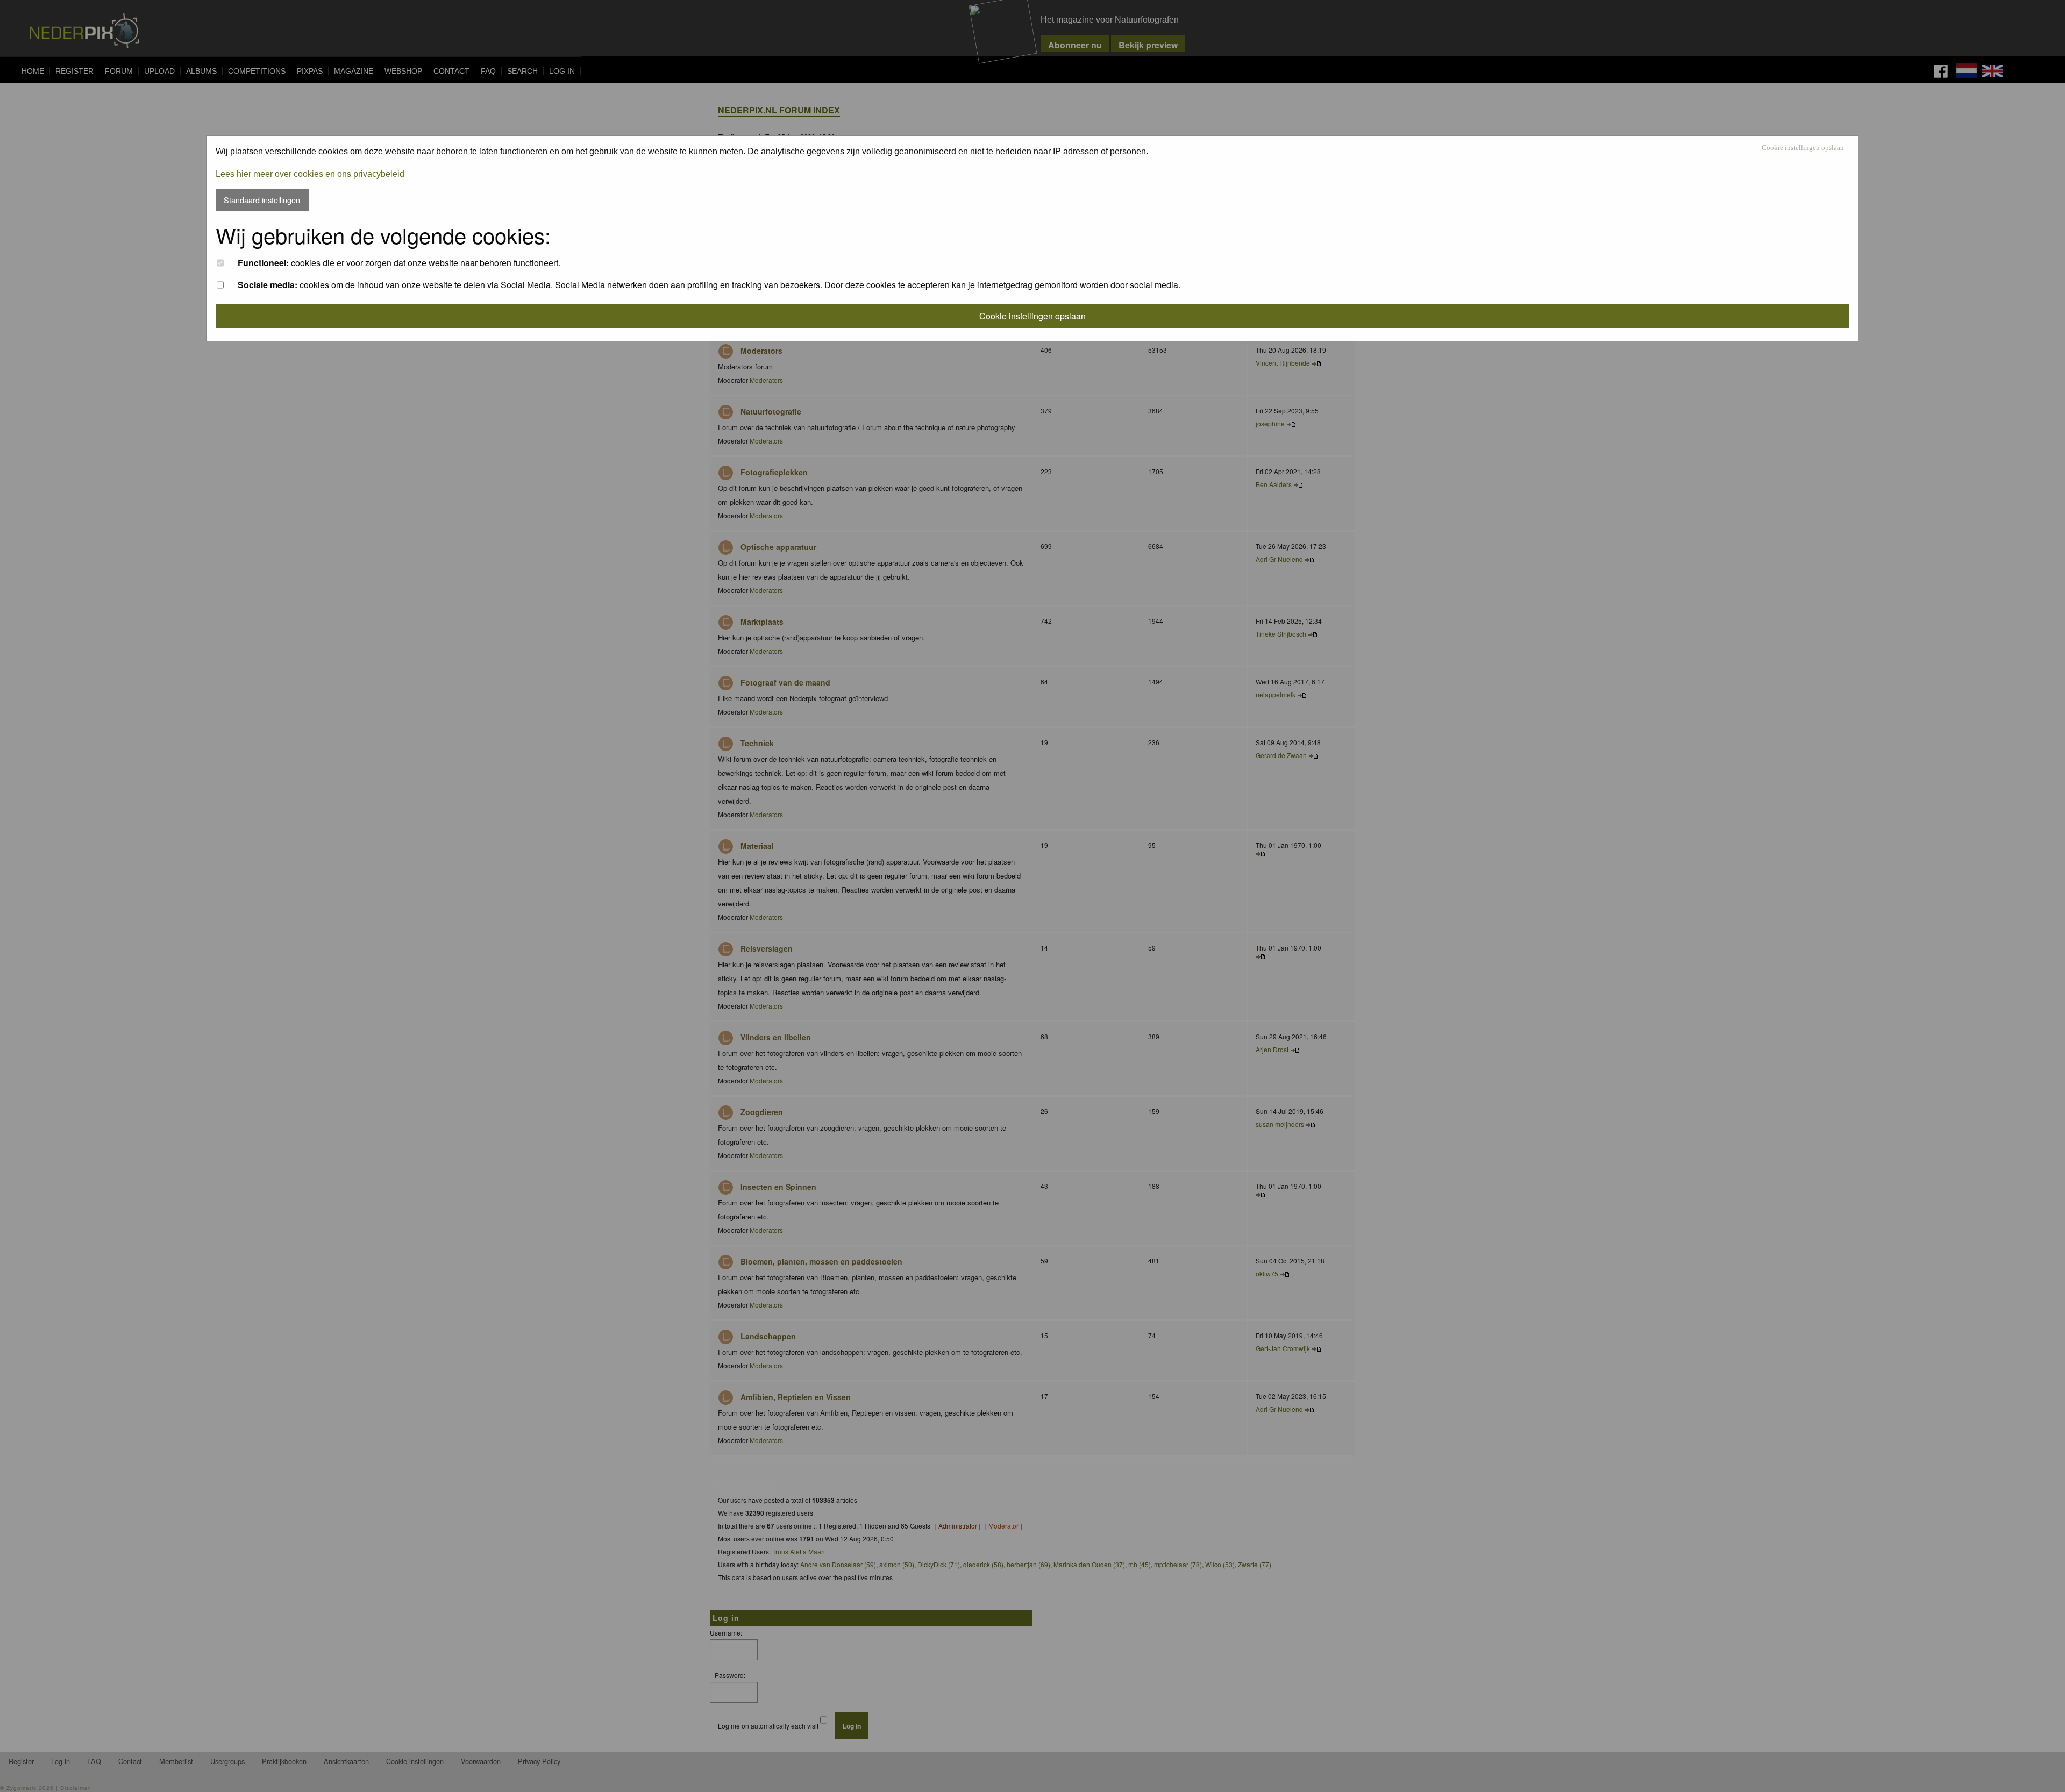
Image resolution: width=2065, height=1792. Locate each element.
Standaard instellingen (262, 200)
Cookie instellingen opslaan (1803, 148)
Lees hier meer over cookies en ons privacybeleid (310, 174)
